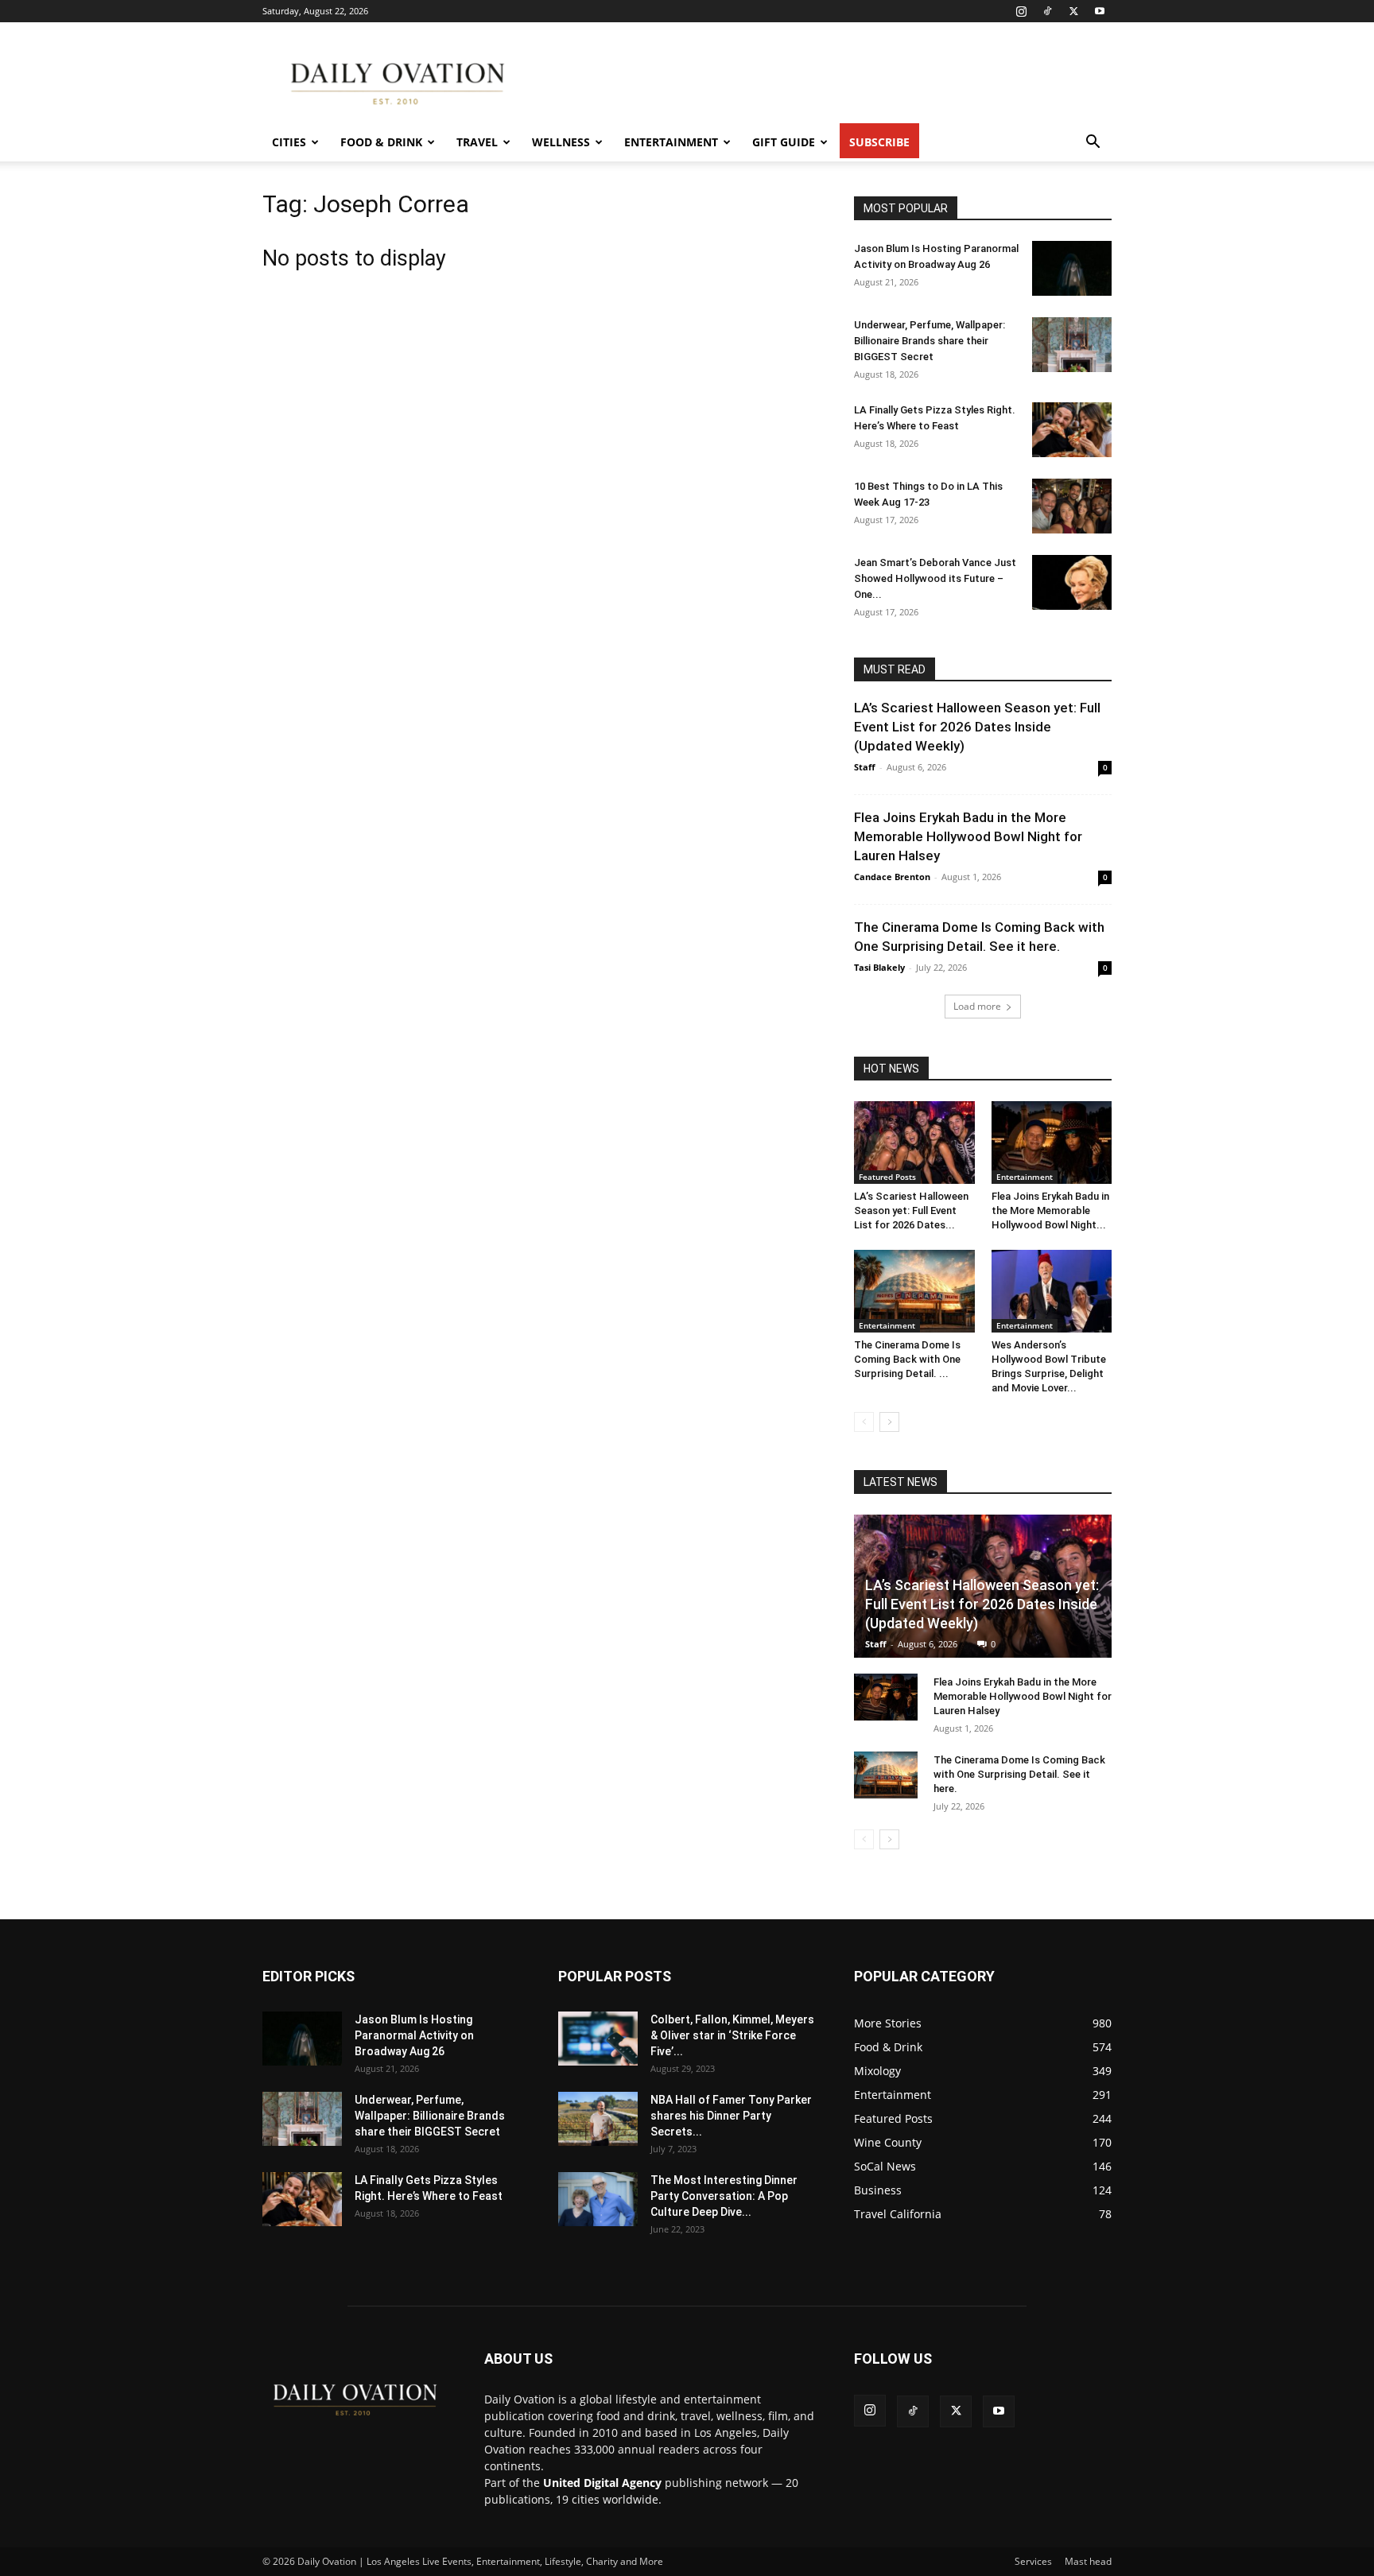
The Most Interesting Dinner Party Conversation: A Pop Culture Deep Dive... (724, 2196)
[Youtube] (1100, 11)
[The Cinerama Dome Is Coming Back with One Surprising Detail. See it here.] (914, 1291)
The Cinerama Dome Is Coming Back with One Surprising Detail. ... (907, 1359)
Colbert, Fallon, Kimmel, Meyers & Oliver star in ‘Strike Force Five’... (732, 2035)
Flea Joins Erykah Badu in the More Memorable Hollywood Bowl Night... (1050, 1210)
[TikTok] (1047, 11)
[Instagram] (1021, 11)
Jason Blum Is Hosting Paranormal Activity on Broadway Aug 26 (414, 2035)
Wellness (561, 142)
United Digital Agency (602, 2483)
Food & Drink (381, 142)
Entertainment (671, 142)
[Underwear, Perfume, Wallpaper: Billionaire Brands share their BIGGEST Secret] (1072, 345)
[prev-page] (864, 1422)
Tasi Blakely (879, 967)
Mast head (1088, 2561)
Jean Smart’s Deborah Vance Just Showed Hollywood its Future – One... (935, 578)
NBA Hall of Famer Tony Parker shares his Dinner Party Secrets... (731, 2116)
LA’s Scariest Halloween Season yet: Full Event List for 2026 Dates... (911, 1210)
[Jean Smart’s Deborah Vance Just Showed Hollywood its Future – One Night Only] (1072, 582)
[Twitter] (1073, 11)
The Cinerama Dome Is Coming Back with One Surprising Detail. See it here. (1019, 1774)
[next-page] (889, 1422)
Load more (977, 1006)
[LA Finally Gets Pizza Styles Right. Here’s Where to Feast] (1072, 430)
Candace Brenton (892, 877)
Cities (289, 142)
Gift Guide (784, 142)
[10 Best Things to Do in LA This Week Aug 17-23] (1072, 506)
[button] (1093, 144)
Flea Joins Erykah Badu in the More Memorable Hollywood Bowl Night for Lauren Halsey (968, 836)
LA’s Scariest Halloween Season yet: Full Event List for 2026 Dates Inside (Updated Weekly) (977, 727)
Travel (477, 142)
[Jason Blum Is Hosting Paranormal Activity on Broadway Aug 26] (1072, 268)
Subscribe (879, 142)
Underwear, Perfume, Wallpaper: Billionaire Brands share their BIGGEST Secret (930, 341)
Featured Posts (887, 1177)
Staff (865, 767)
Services (1033, 2561)
